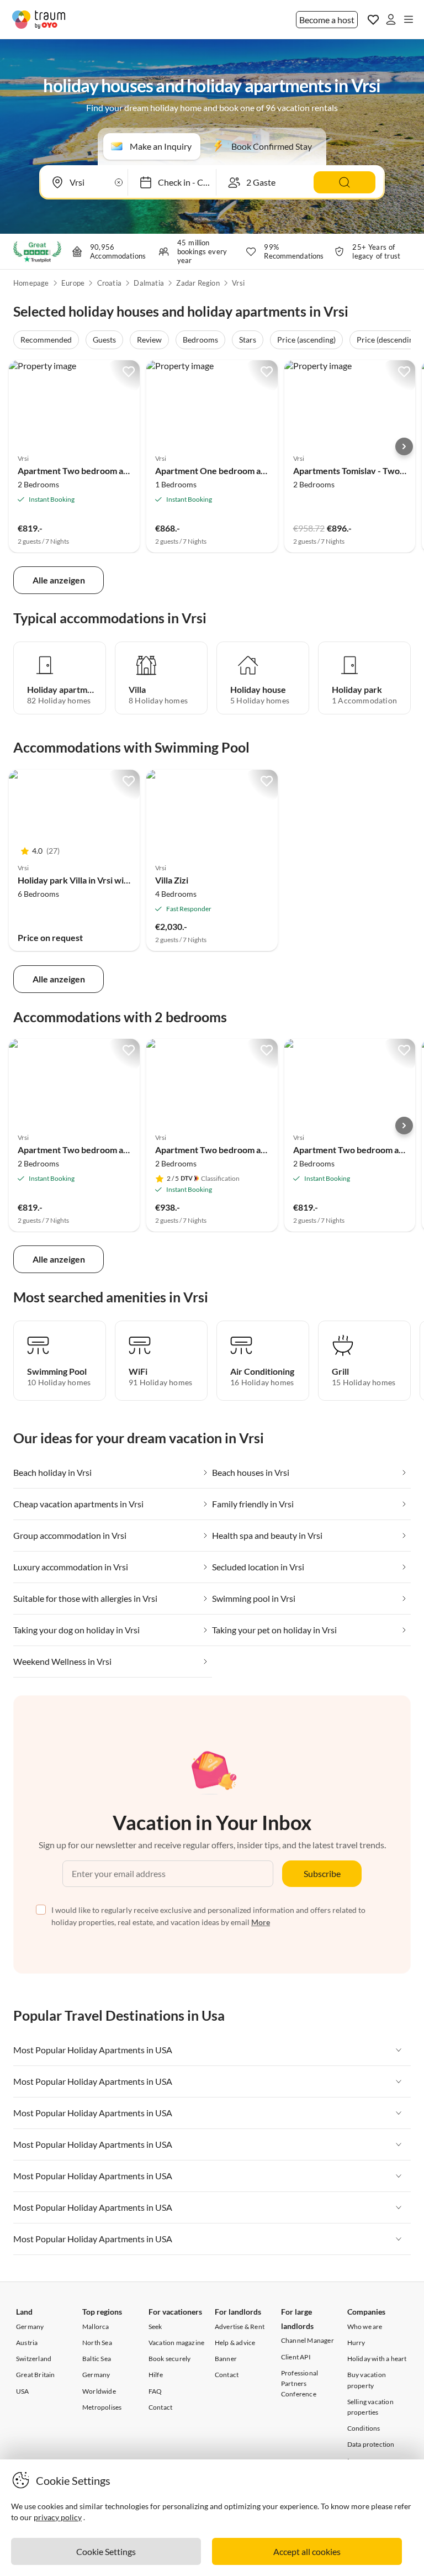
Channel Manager (308, 2340)
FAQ (155, 2391)
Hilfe (156, 2375)
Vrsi (238, 283)
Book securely (170, 2359)
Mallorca (96, 2327)
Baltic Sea (97, 2359)
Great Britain (36, 2375)
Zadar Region (198, 283)
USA (23, 2391)
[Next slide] (404, 446)
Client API (296, 2357)
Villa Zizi (172, 880)
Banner (226, 2359)
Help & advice (235, 2343)
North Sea (97, 2343)
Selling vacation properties (370, 2407)
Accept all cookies (307, 2551)
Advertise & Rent (240, 2327)
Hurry (356, 2343)
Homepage (31, 283)
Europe (73, 283)
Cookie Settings (106, 2551)
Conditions (364, 2428)
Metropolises (102, 2407)
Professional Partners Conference (300, 2383)
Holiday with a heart (377, 2359)
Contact (160, 2407)
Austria (27, 2343)
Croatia (109, 283)
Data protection (371, 2444)
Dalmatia (149, 283)
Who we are (365, 2327)
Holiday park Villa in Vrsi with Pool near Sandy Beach (120, 880)
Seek (155, 2327)
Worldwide (99, 2391)
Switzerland (34, 2359)
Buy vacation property (367, 2380)
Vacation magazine (176, 2343)
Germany (30, 2327)
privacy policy (58, 2517)
